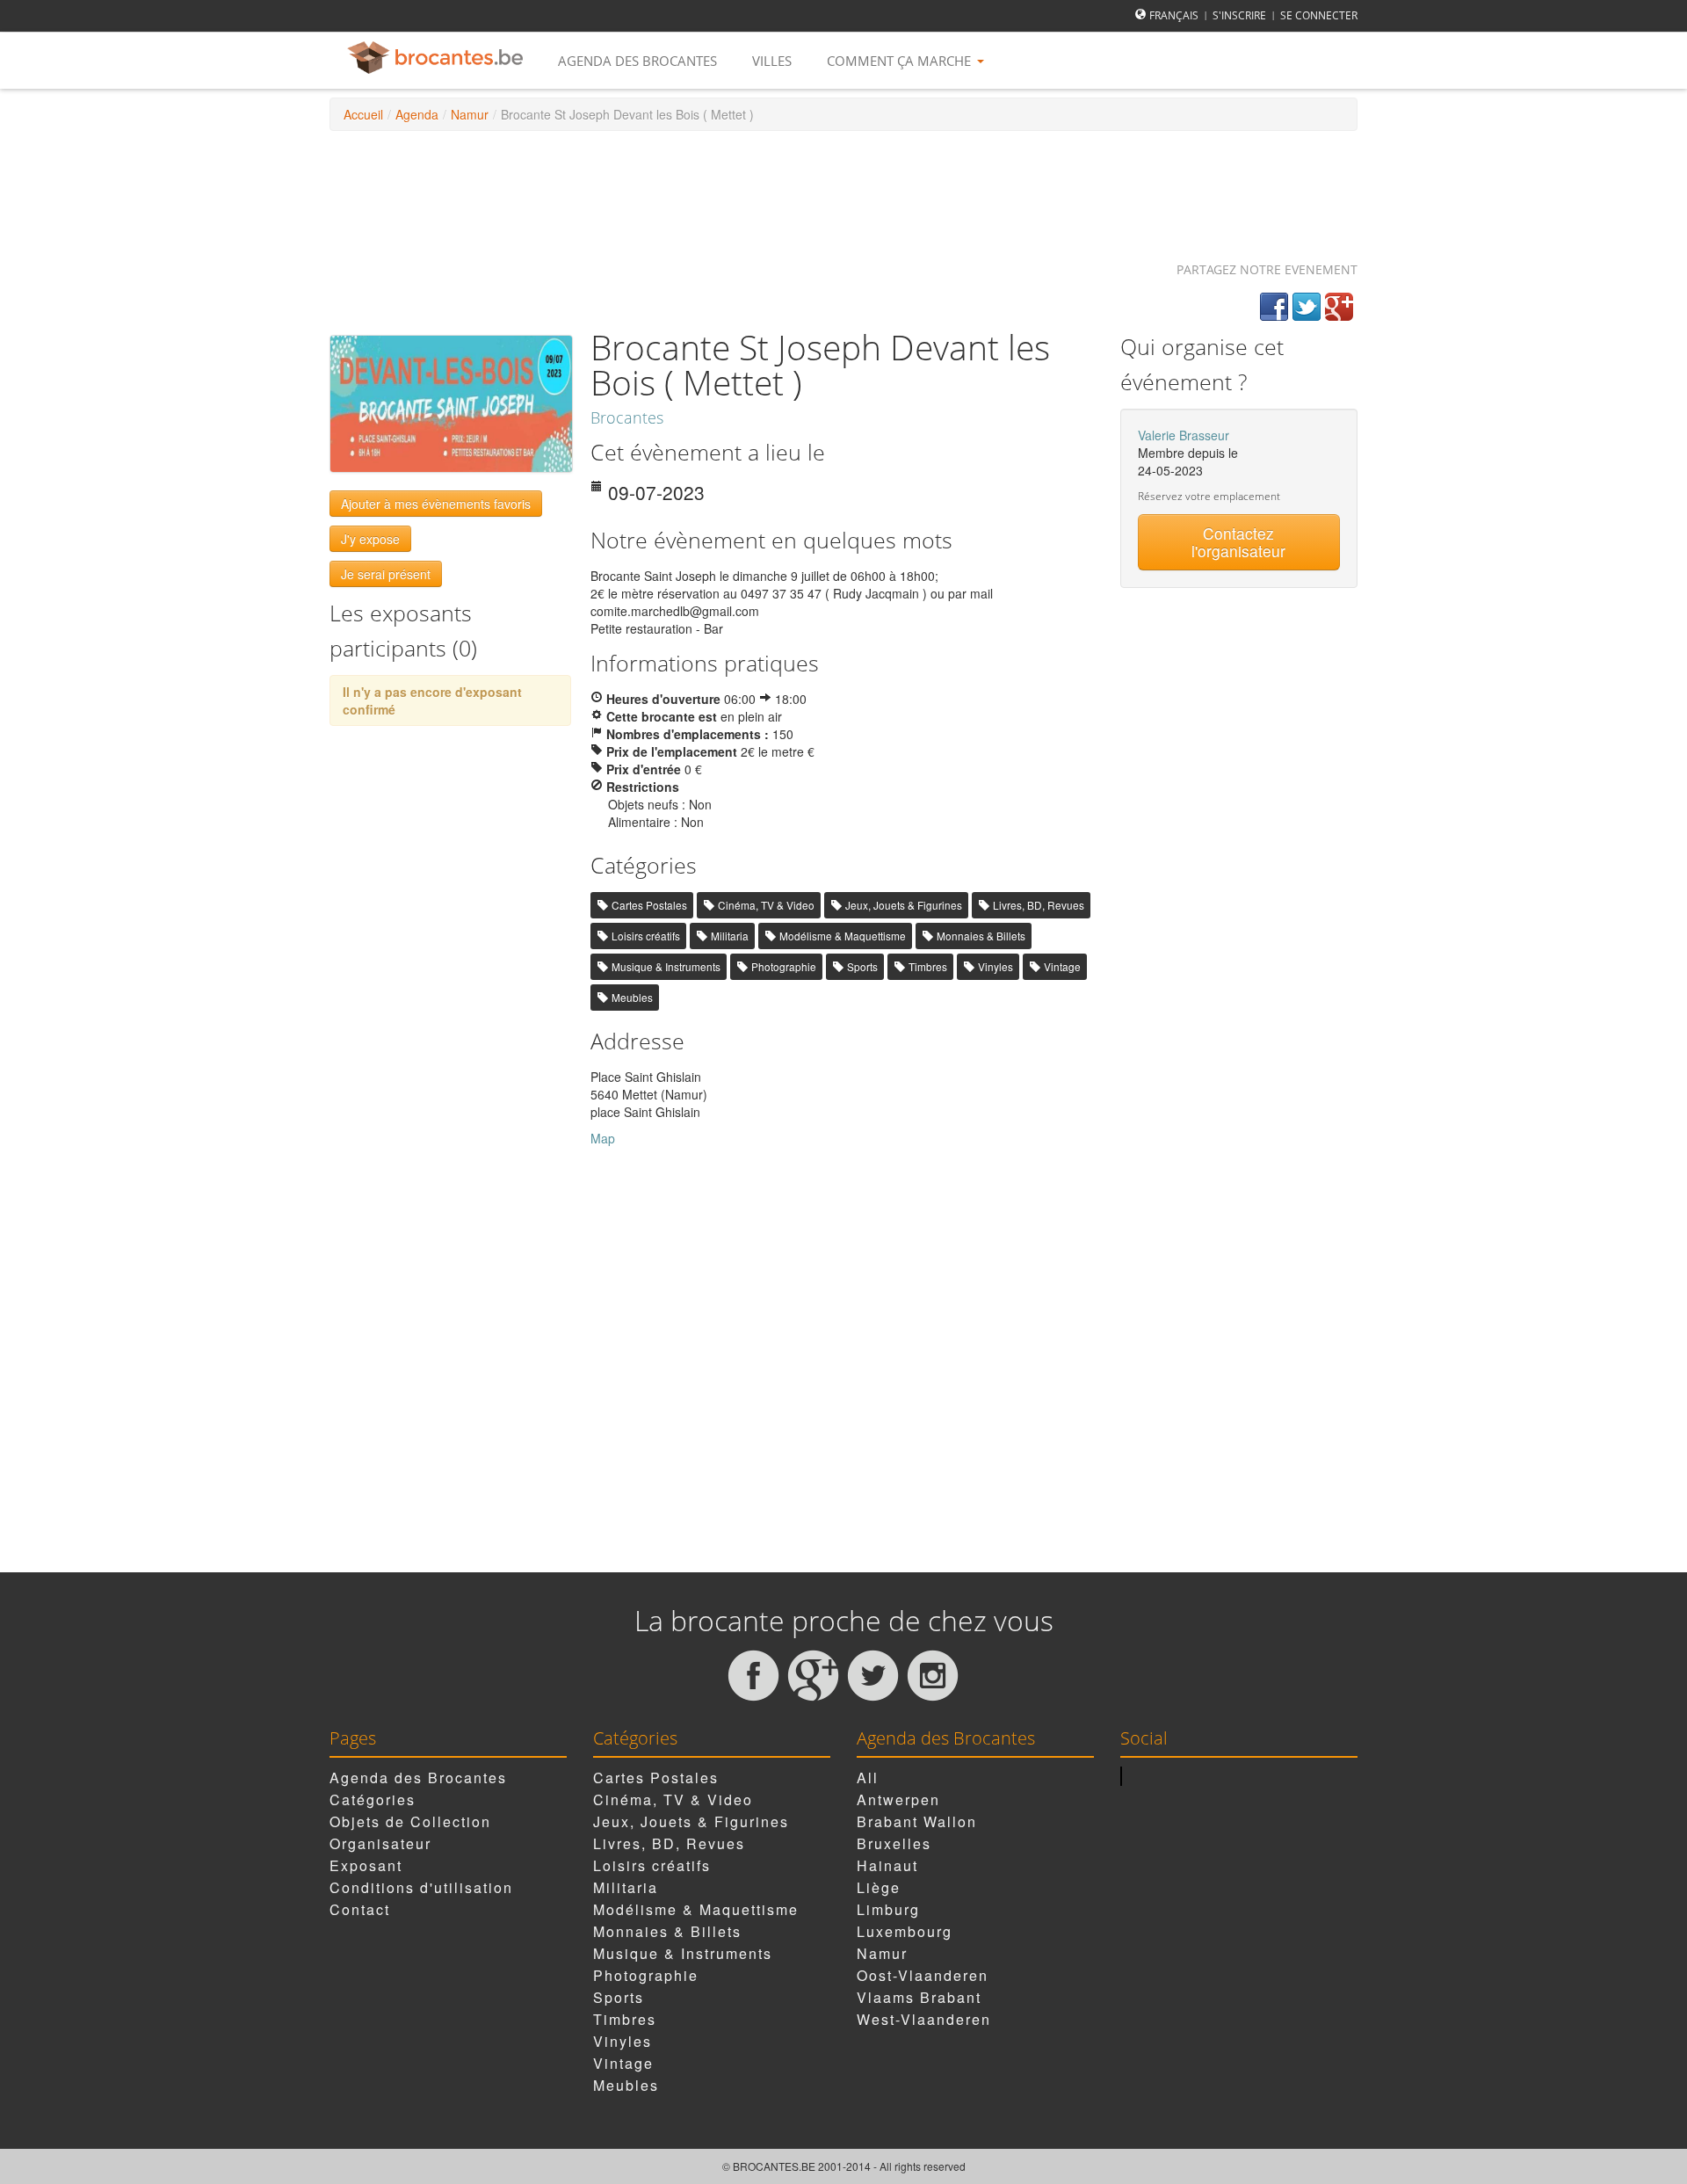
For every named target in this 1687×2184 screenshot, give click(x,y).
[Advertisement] (843, 188)
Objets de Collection (410, 1821)
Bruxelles (894, 1843)
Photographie (784, 966)
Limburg (888, 1909)
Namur (470, 114)
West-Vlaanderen (924, 2019)
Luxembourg (905, 1931)
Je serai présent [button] (386, 574)
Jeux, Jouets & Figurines (904, 905)
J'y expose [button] (370, 539)
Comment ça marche (901, 61)
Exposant (366, 1865)
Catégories (373, 1799)
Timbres (928, 966)
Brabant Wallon (917, 1821)
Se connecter (1319, 15)
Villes (772, 61)
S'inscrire (1239, 15)
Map (603, 1138)
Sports (862, 966)
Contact (360, 1909)
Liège (879, 1887)
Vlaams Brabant (919, 1997)
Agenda (417, 114)
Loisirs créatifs (646, 936)
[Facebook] (1274, 307)
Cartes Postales (649, 905)
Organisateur (380, 1843)
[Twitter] (1307, 307)
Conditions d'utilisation (421, 1887)
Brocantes (627, 417)
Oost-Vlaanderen (923, 1975)
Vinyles (996, 966)
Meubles (632, 997)
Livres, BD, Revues (1039, 905)
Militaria (730, 936)
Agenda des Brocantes (637, 61)
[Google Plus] (1339, 307)
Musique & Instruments (666, 966)
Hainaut (887, 1865)
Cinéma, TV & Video (766, 905)
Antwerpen (898, 1799)
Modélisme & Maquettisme (843, 936)
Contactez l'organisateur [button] (1238, 542)
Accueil (363, 114)
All (868, 1778)
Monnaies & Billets (981, 936)
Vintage (1062, 966)
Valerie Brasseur (1184, 435)
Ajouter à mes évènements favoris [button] (436, 504)
